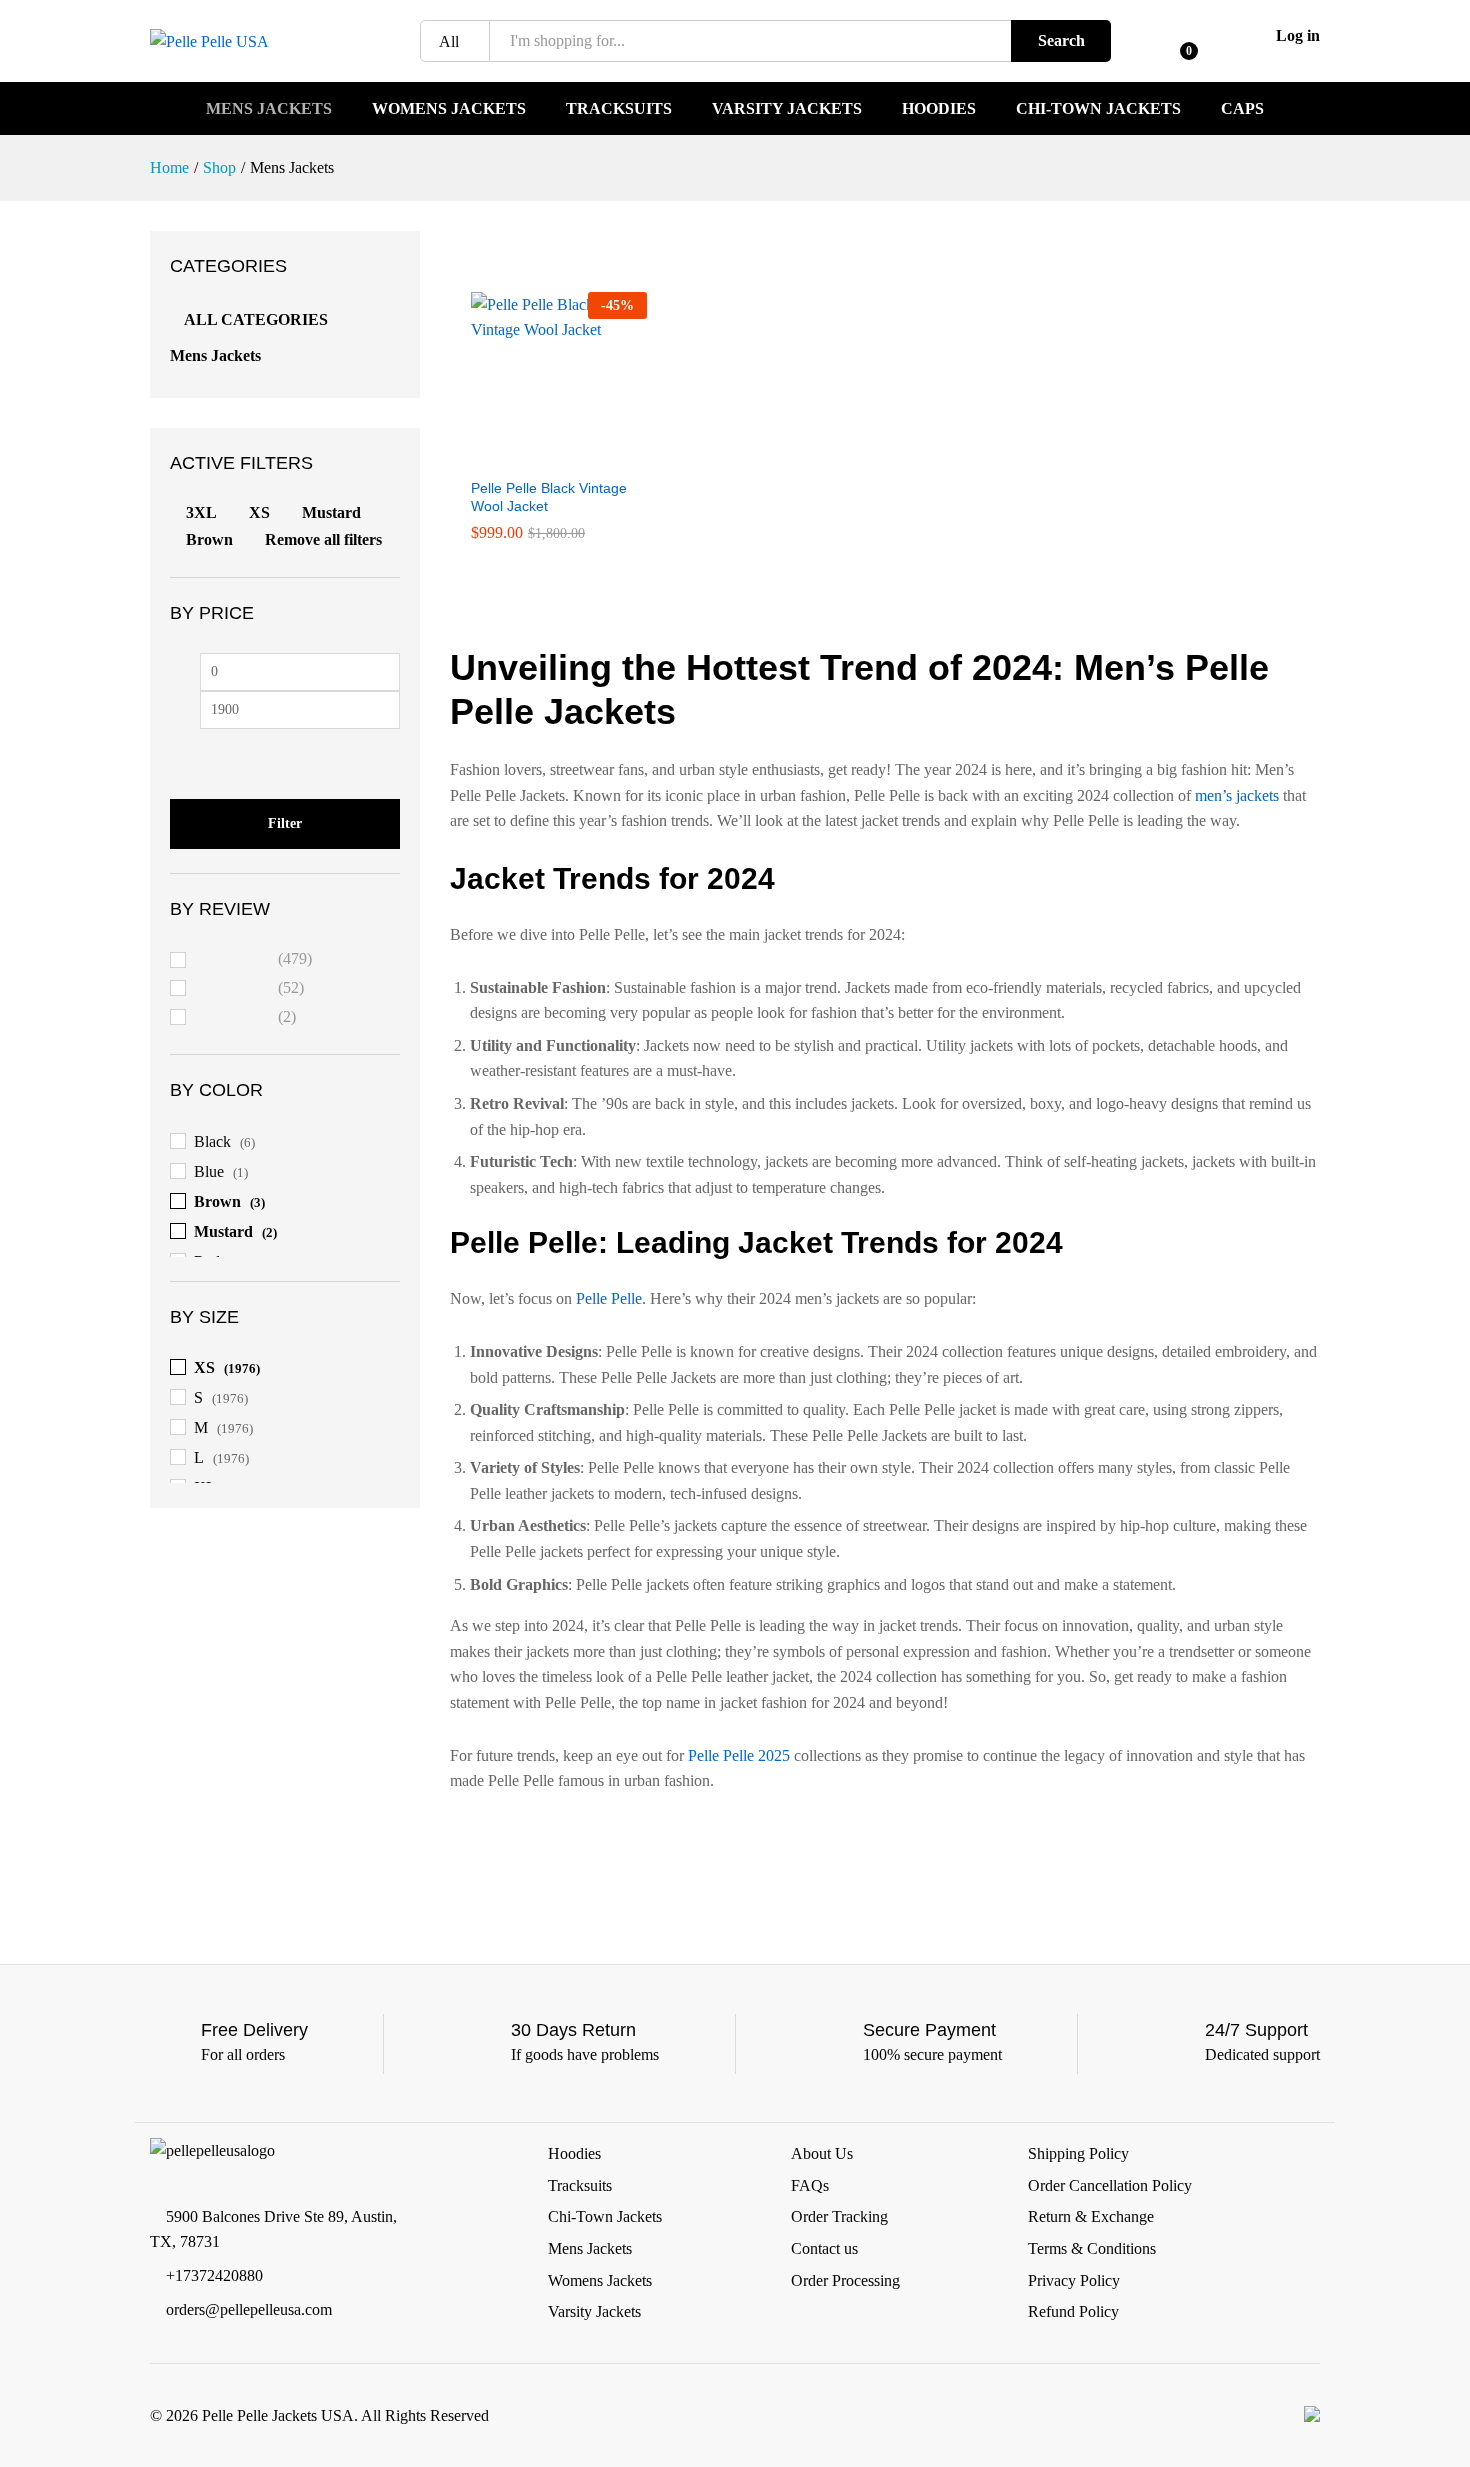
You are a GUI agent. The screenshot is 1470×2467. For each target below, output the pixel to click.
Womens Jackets (449, 109)
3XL (201, 512)
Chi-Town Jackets (1098, 109)
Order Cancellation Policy (1110, 2185)
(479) (254, 961)
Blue (209, 1171)
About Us (822, 2153)
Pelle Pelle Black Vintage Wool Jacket (549, 497)
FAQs (810, 2185)
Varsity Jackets (787, 109)
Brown (209, 539)
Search (1061, 40)
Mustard (331, 512)
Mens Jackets (269, 109)
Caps (1242, 109)
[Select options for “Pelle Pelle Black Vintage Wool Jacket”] (536, 455)
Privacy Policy (1074, 2280)
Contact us (824, 2248)
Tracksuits (619, 109)
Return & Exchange (1091, 2216)
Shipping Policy (1078, 2153)
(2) (246, 1019)
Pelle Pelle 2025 (739, 1755)
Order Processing (845, 2280)
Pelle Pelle (609, 1298)
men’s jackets (1237, 795)
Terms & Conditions (1092, 2248)
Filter (285, 823)
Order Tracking (839, 2216)
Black (212, 1141)
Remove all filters (323, 539)
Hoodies (939, 109)
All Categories (256, 319)
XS (259, 512)
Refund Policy (1073, 2311)
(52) (250, 990)
